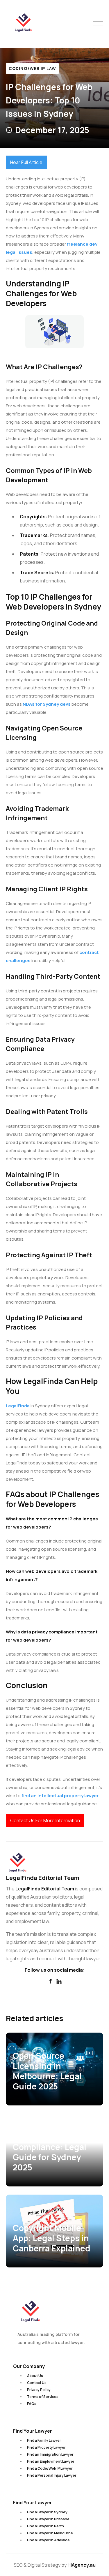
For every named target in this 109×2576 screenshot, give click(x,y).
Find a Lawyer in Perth (45, 2526)
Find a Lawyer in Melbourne (50, 2533)
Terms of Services (43, 2397)
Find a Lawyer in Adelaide (48, 2540)
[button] (98, 24)
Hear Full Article (26, 162)
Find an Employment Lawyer (51, 2461)
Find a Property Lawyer (46, 2447)
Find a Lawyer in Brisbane (48, 2519)
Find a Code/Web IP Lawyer (50, 2468)
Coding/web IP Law (32, 68)
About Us (35, 2376)
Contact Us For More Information (45, 1820)
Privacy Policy (39, 2390)
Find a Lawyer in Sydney (47, 2512)
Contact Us (37, 2383)
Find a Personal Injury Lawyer (52, 2475)
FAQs (32, 2404)
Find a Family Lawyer (44, 2440)
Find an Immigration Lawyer (50, 2454)
